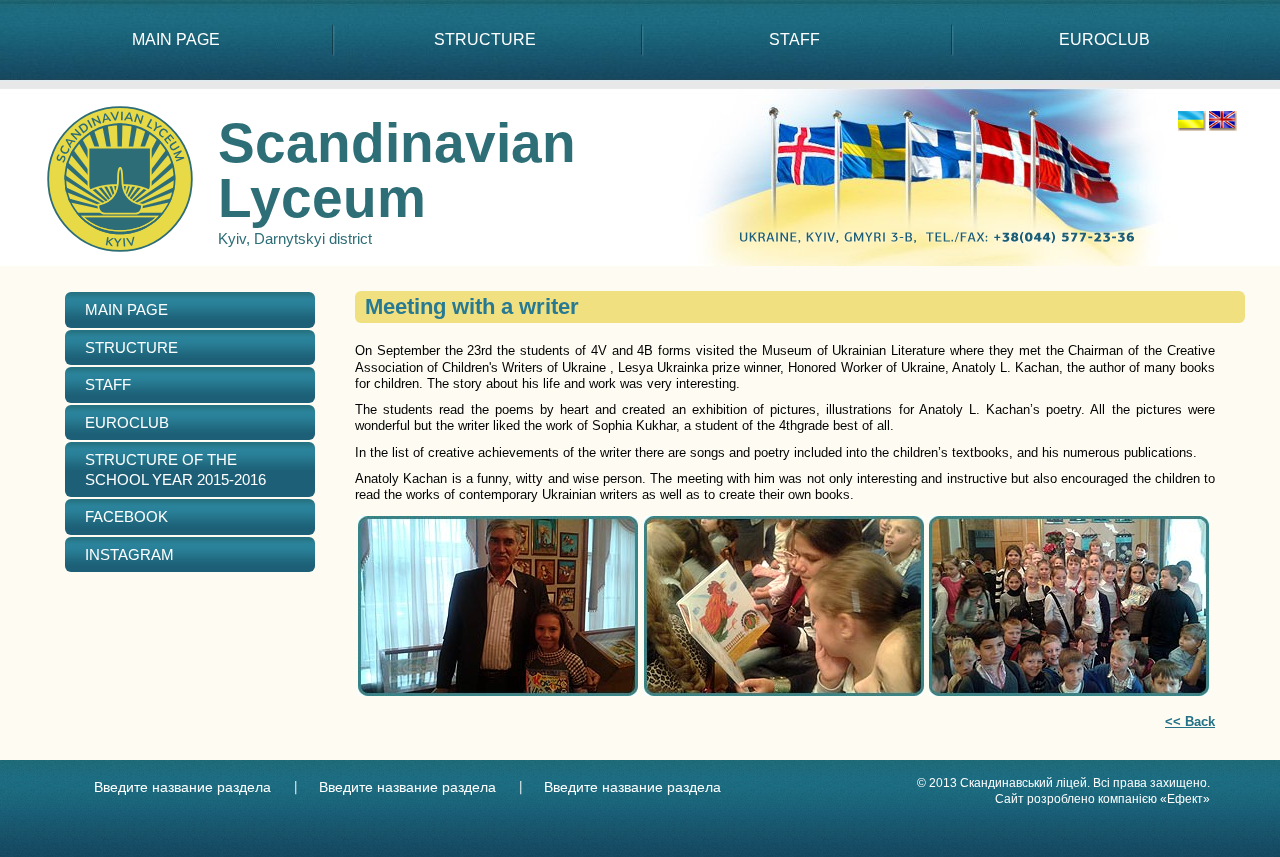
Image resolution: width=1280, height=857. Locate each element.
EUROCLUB (1104, 39)
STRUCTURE (485, 39)
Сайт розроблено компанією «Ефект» (1102, 799)
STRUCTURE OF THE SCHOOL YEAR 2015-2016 (175, 469)
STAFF (794, 39)
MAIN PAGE (176, 39)
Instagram (129, 554)
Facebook (126, 516)
